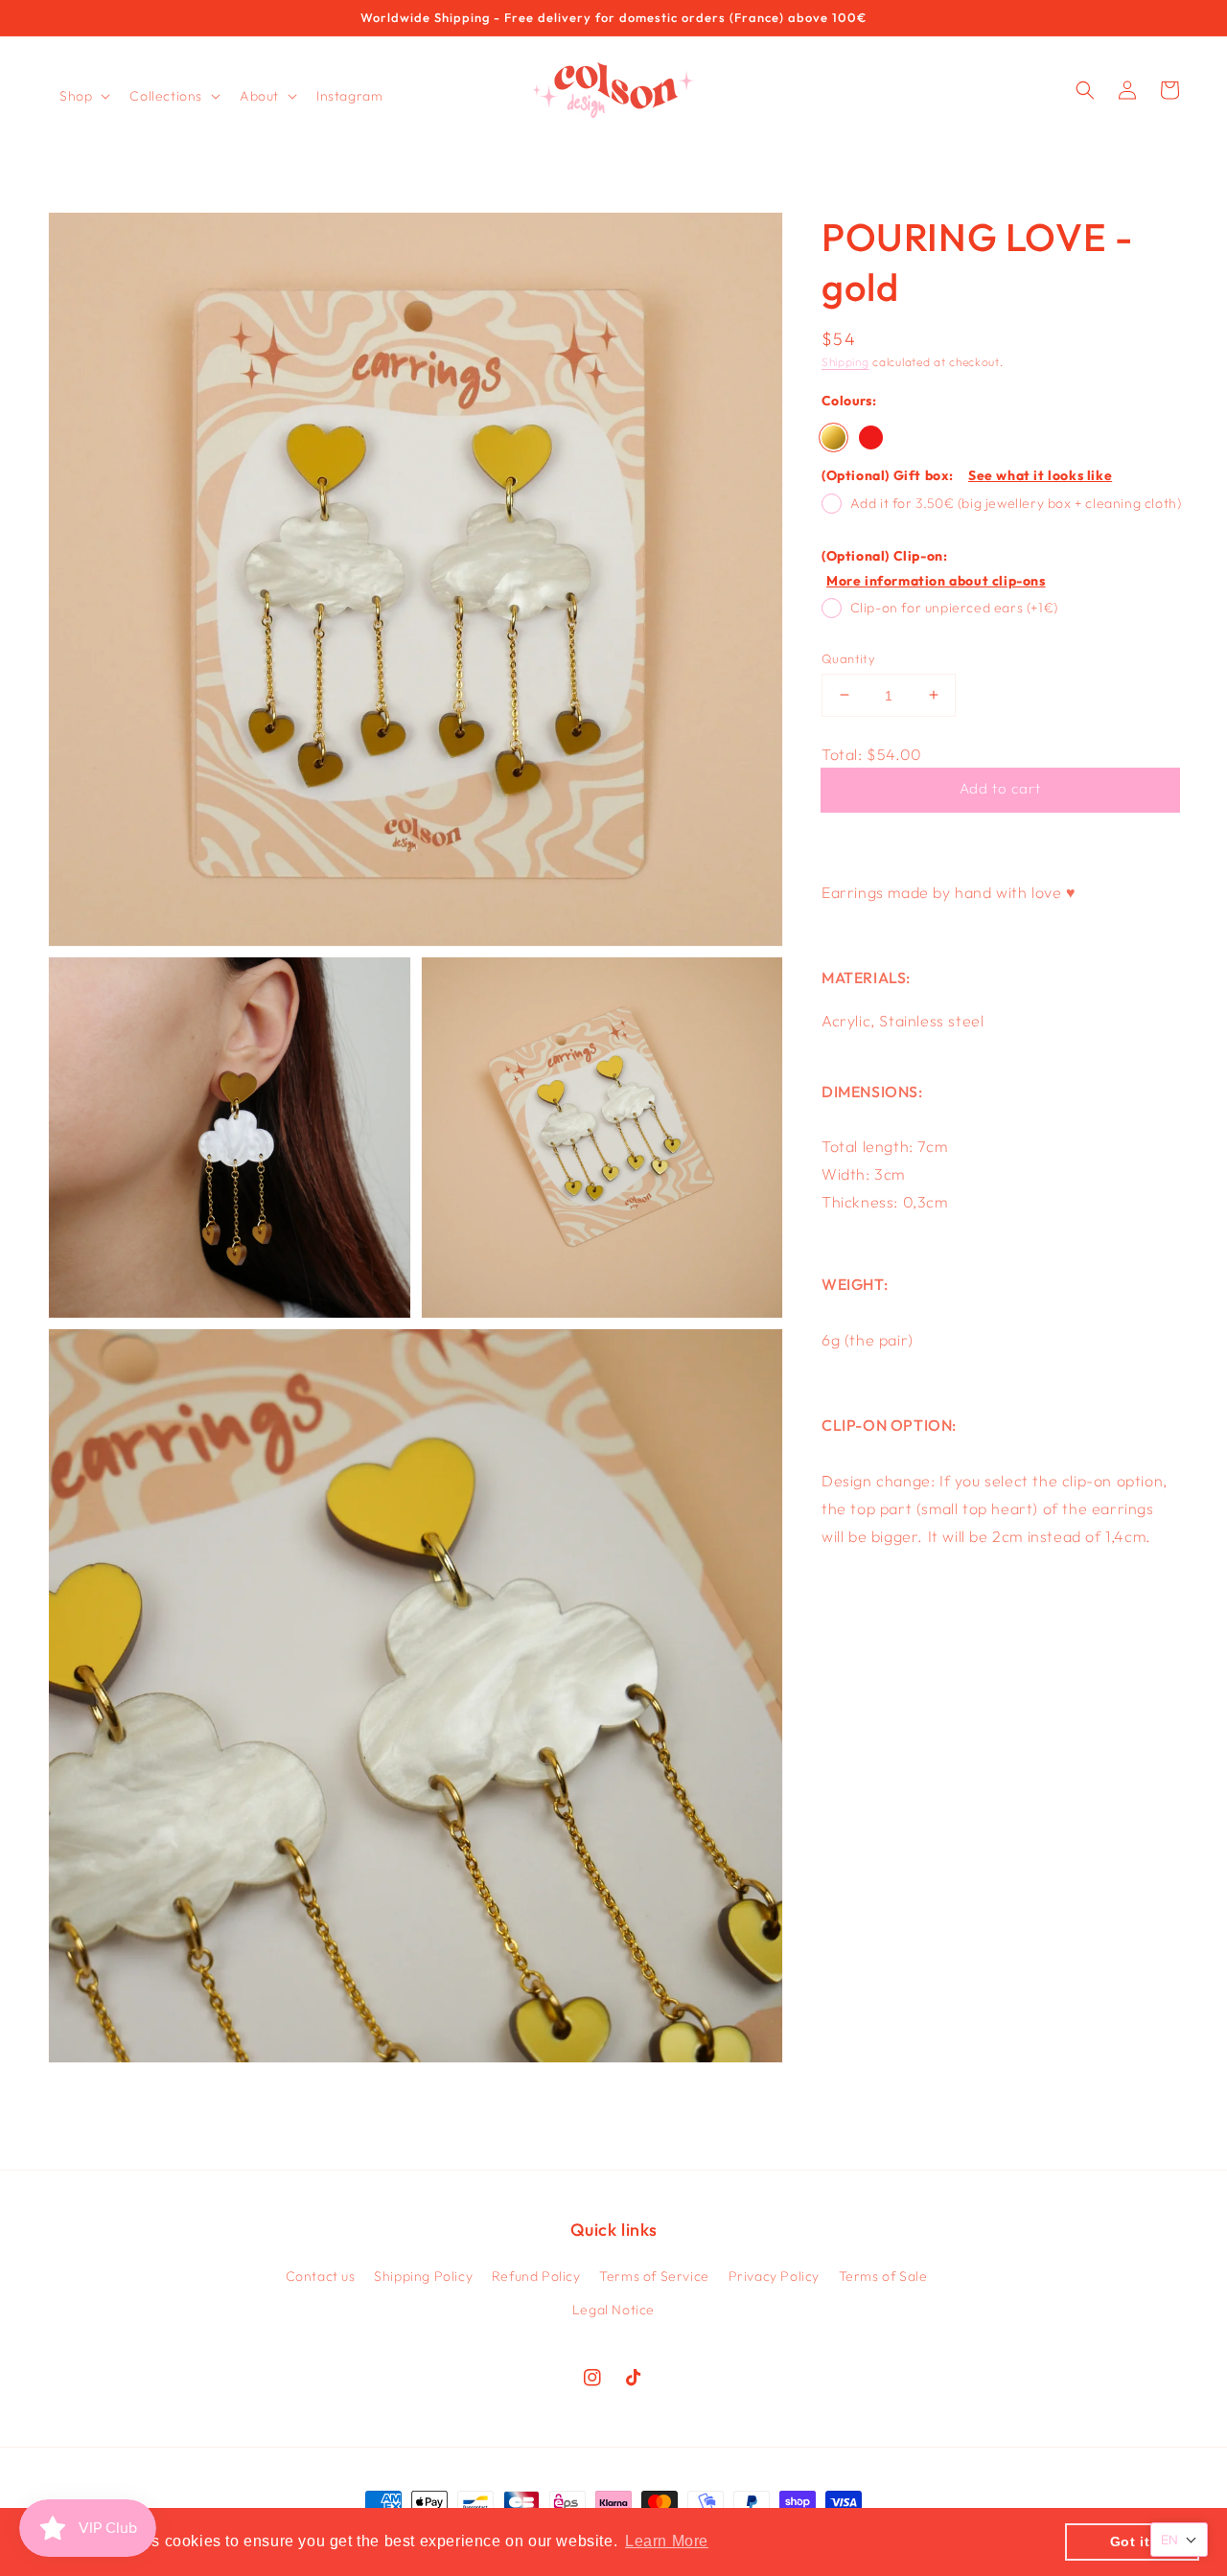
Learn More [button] (667, 2541)
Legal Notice (613, 2310)
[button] (83, 96)
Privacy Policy (774, 2276)
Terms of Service (654, 2276)
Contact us (321, 2276)
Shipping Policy (423, 2276)
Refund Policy (536, 2276)
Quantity (848, 657)
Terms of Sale (883, 2276)
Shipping (845, 362)
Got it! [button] (1133, 2541)
